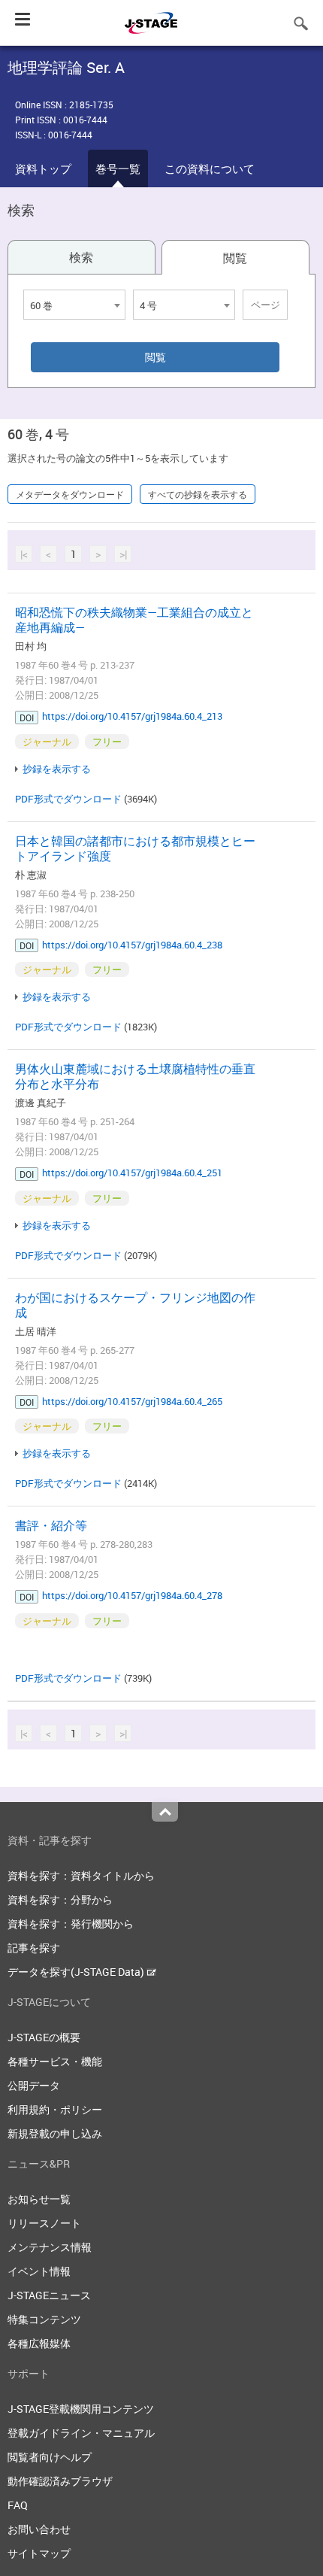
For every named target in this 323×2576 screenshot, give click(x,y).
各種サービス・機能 (55, 2061)
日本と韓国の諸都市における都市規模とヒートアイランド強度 (135, 848)
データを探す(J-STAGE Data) (77, 1972)
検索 (81, 257)
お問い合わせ (39, 2529)
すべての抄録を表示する (198, 494)
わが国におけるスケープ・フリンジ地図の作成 (135, 1305)
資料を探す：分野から (60, 1899)
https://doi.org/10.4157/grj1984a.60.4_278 (132, 1595)
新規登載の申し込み (55, 2133)
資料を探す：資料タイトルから (81, 1875)
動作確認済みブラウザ (60, 2481)
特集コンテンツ (44, 2319)
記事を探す (34, 1948)
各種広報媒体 (39, 2343)
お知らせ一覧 (39, 2199)
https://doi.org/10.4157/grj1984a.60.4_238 (132, 945)
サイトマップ (39, 2553)
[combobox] (74, 305)
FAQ (18, 2505)
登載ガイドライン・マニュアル (81, 2433)
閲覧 (235, 258)
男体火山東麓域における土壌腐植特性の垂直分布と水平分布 (135, 1076)
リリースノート (44, 2223)
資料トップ (43, 168)
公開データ (34, 2085)
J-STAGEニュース (49, 2295)
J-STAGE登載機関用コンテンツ (81, 2409)
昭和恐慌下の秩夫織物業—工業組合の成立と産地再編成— (134, 620)
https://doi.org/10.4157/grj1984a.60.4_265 (132, 1401)
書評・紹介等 (51, 1525)
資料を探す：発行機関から (71, 1924)
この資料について (210, 168)
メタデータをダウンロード (70, 494)
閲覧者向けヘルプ (50, 2457)
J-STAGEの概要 (44, 2037)
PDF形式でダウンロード (68, 799)
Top (165, 1812)
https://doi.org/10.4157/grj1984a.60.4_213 (132, 716)
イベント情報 (39, 2271)
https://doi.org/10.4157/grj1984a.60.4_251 (132, 1173)
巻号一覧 (118, 168)
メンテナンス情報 (50, 2247)
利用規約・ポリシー (55, 2109)
